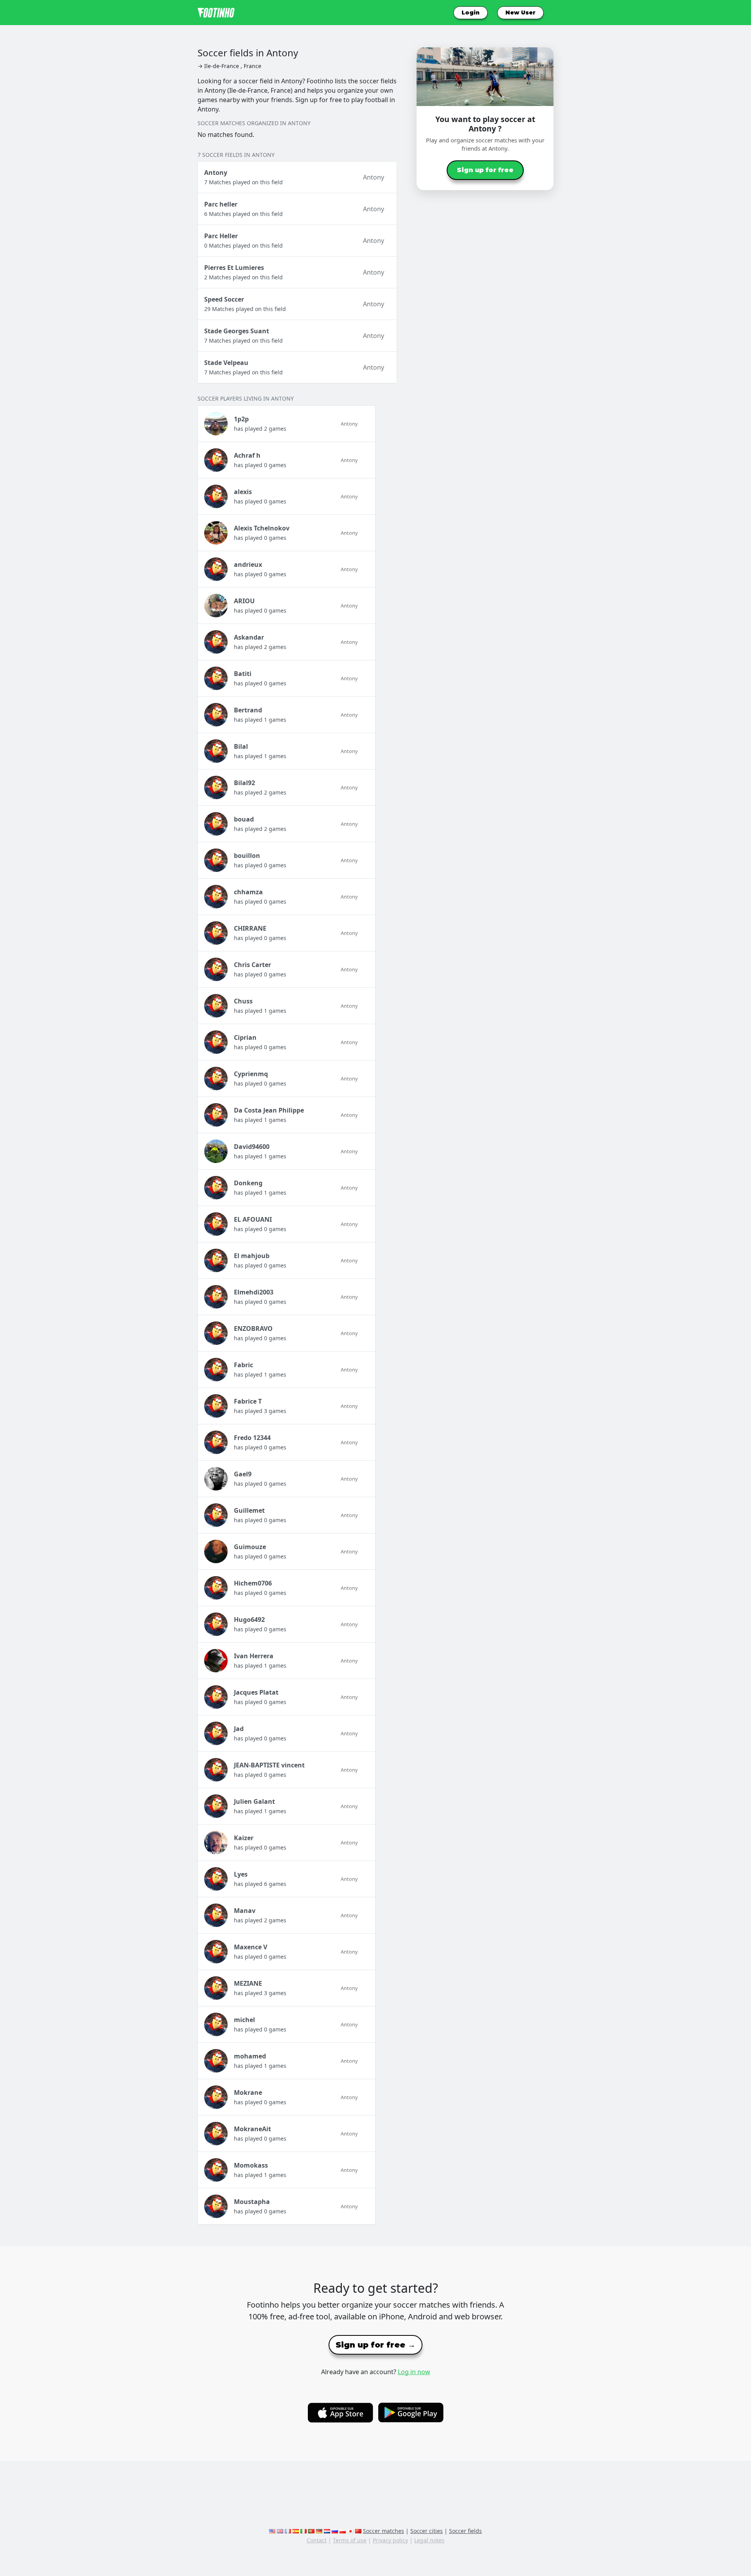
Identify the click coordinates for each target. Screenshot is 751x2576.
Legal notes (429, 2540)
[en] (272, 2531)
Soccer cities (427, 2531)
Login (471, 13)
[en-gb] (280, 2531)
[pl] (343, 2531)
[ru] (335, 2531)
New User (520, 13)
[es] (296, 2531)
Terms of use (350, 2540)
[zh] (358, 2531)
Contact (317, 2540)
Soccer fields (465, 2531)
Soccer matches (384, 2531)
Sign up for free (485, 170)
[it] (304, 2531)
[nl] (327, 2531)
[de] (319, 2531)
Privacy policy (390, 2540)
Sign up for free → (375, 2345)
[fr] (288, 2531)
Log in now (414, 2372)
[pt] (311, 2531)
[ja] (350, 2531)
